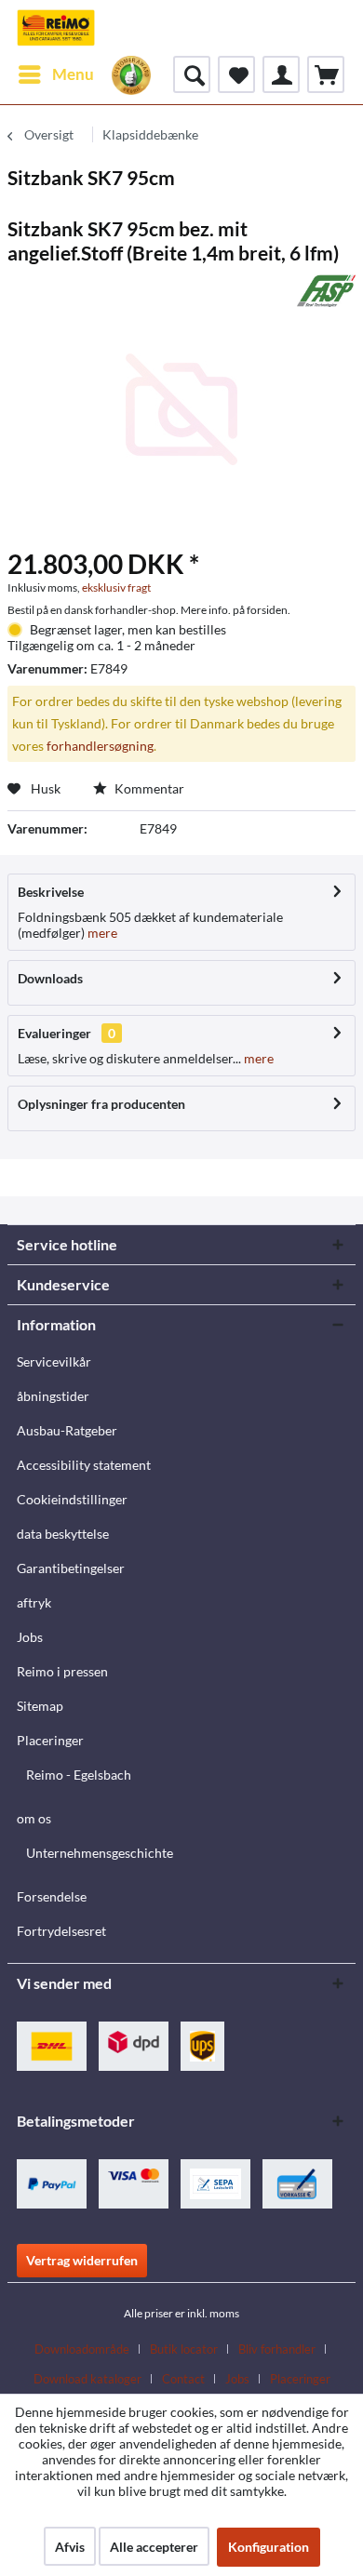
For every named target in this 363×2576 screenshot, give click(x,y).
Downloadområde (82, 2349)
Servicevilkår (54, 1361)
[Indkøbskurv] (326, 74)
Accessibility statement (84, 1465)
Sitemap (40, 1706)
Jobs (30, 1637)
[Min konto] (281, 74)
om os (34, 1818)
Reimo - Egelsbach (79, 1775)
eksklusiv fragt (116, 587)
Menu (73, 74)
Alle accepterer (154, 2547)
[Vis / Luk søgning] (192, 74)
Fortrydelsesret (61, 1931)
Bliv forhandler (277, 2349)
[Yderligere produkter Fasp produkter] (326, 291)
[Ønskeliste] (236, 74)
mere (101, 933)
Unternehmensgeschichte (100, 1853)
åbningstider (53, 1396)
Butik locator (184, 2349)
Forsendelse (52, 1896)
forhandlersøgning (100, 746)
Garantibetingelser (71, 1568)
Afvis (70, 2547)
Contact (183, 2379)
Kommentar (148, 788)
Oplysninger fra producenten (101, 1104)
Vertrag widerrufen (82, 2260)
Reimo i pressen (62, 1671)
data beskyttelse (63, 1534)
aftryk (34, 1602)
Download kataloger (87, 2379)
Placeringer (50, 1740)
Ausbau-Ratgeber (67, 1430)
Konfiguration (269, 2547)
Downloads (50, 978)
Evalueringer (54, 1033)
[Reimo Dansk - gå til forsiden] (56, 28)
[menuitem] (55, 74)
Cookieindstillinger (72, 1499)
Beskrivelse (51, 892)
